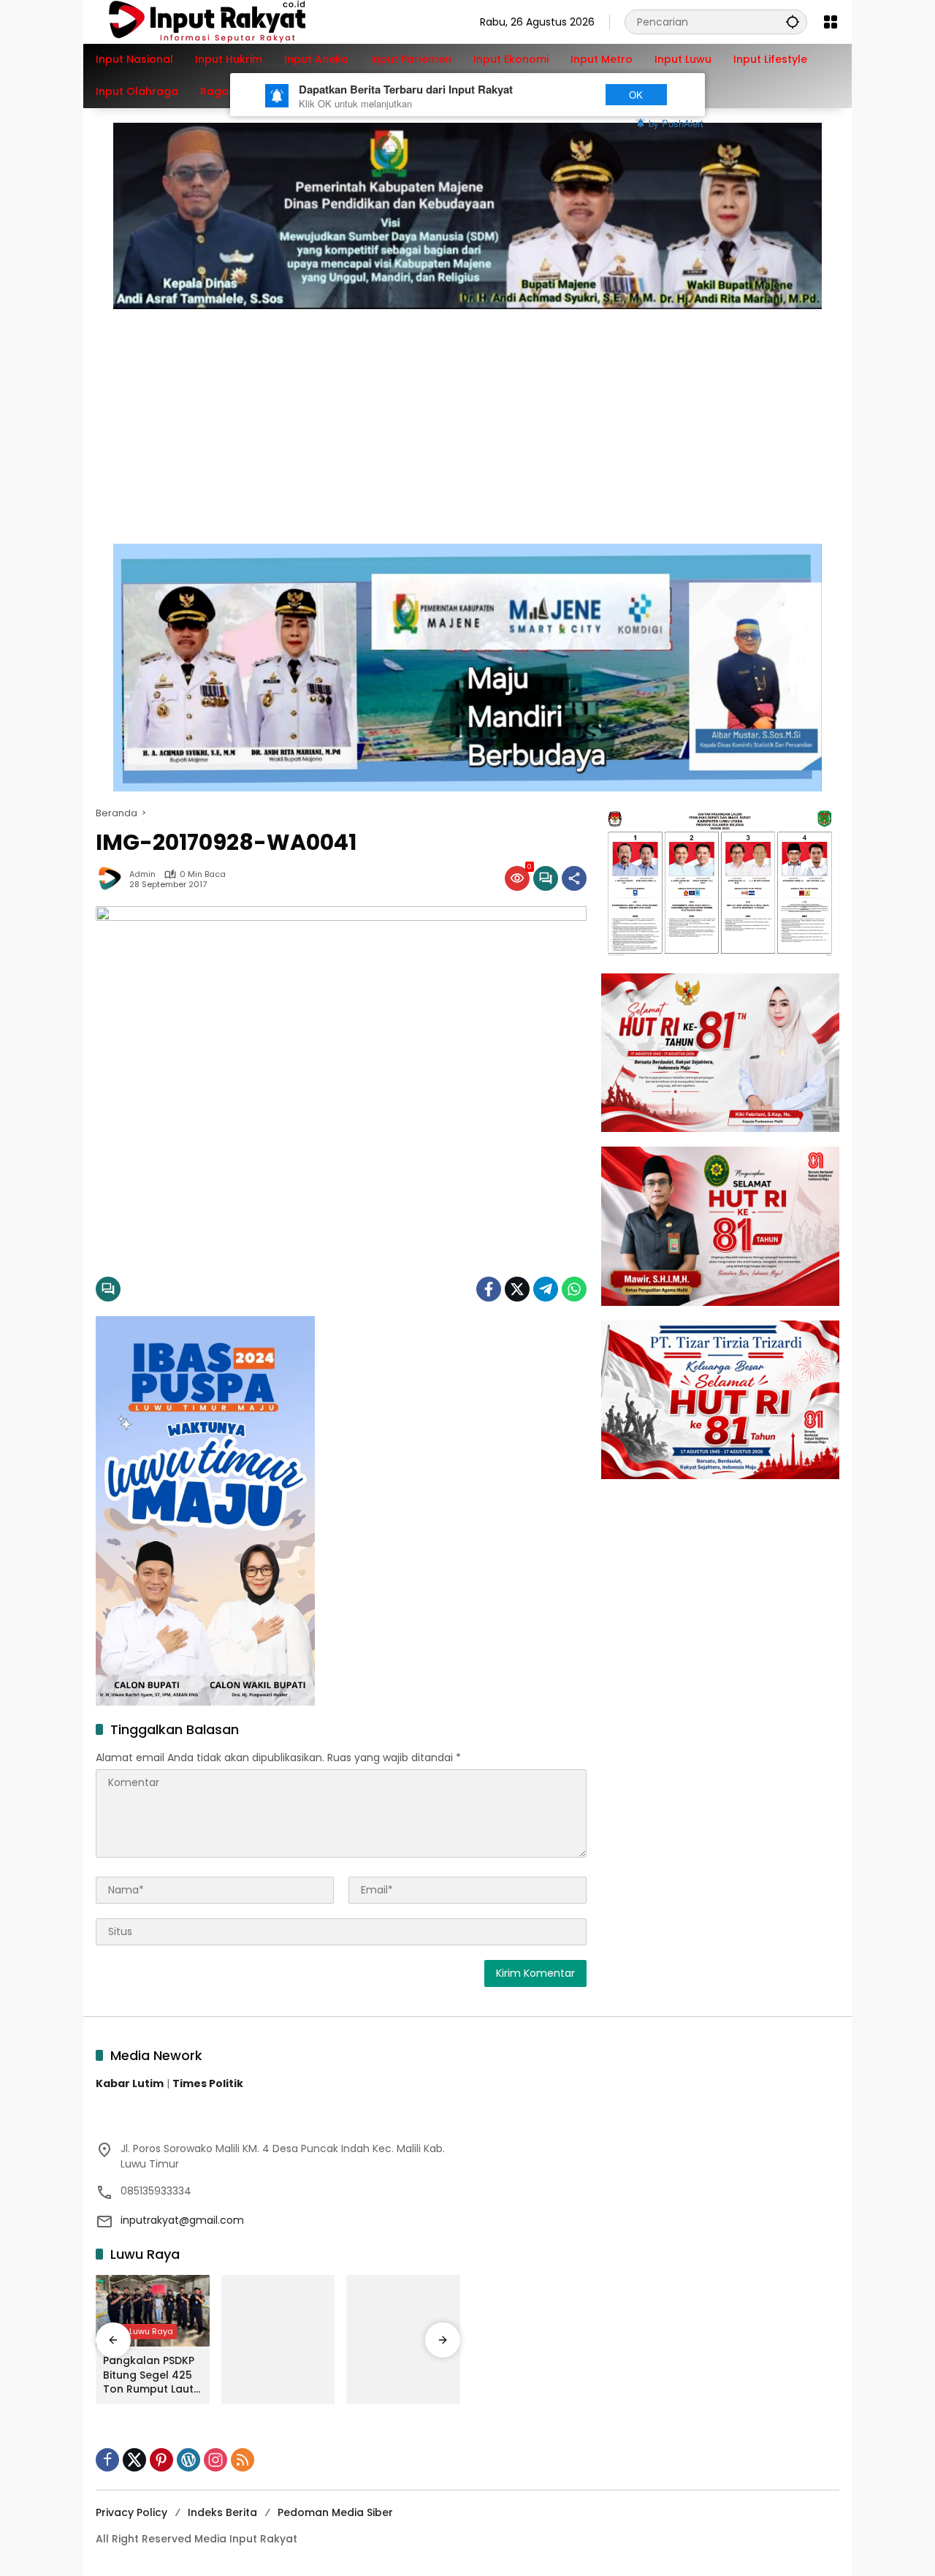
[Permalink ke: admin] (112, 878)
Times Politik (208, 2083)
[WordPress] (188, 2460)
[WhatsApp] (574, 1289)
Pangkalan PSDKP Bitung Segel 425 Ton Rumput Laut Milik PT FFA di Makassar (149, 2375)
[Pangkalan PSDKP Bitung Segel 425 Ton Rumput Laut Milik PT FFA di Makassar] (153, 2311)
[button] (793, 22)
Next (564, 95)
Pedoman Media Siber (335, 2512)
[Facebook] (489, 1289)
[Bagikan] (574, 878)
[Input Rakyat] (232, 21)
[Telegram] (546, 1289)
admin (142, 874)
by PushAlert (676, 123)
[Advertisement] (467, 419)
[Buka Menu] (831, 22)
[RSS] (243, 2460)
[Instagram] (215, 2460)
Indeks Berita (222, 2512)
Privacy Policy (131, 2512)
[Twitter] (517, 1289)
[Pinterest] (161, 2460)
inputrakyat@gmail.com (182, 2220)
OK (636, 95)
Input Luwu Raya (140, 2331)
